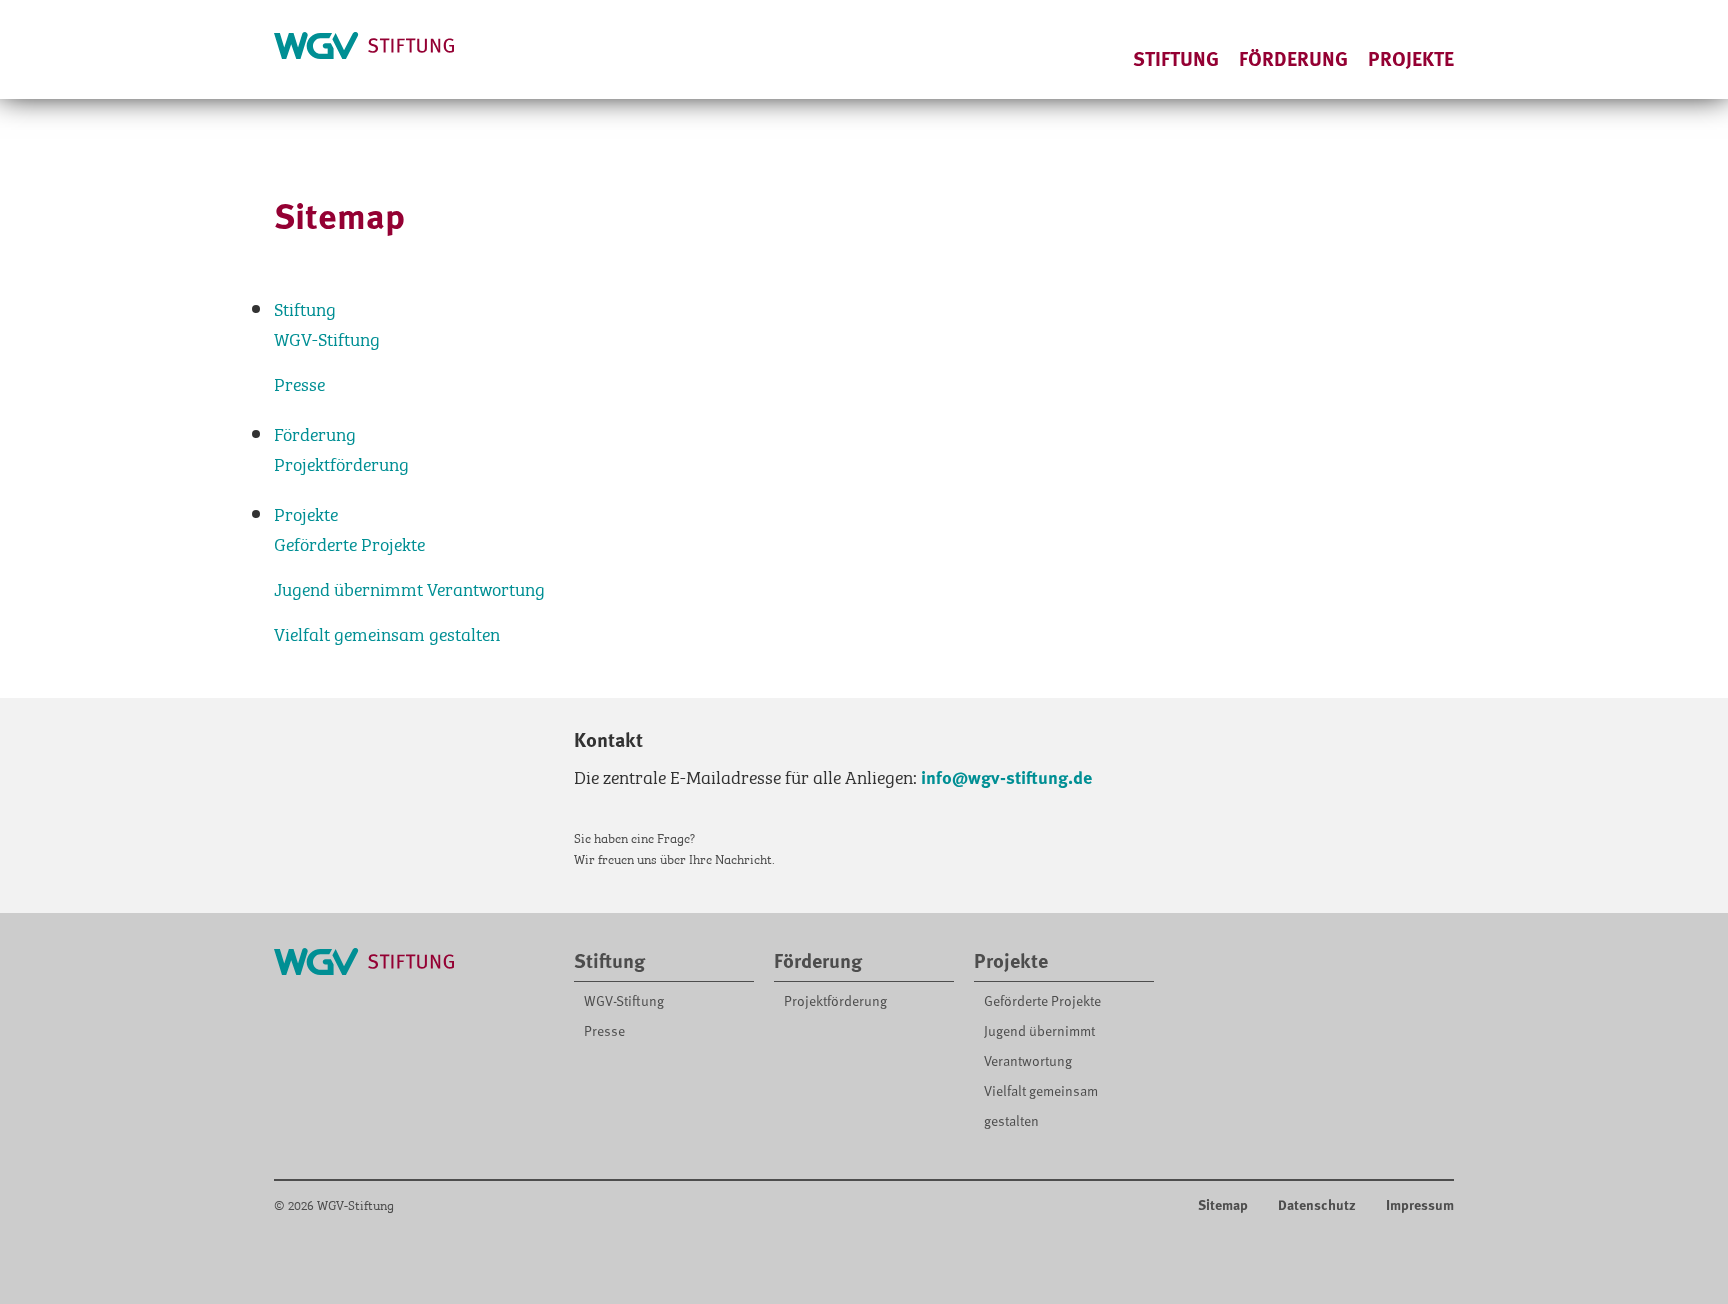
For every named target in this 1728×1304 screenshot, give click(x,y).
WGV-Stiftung (327, 337)
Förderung (1293, 58)
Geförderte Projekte (349, 542)
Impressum (1420, 1204)
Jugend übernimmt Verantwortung (409, 587)
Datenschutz (1317, 1204)
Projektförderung (341, 462)
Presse (299, 382)
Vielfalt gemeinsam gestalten (387, 632)
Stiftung (1176, 58)
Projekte (1411, 58)
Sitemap (1223, 1204)
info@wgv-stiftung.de (1006, 776)
